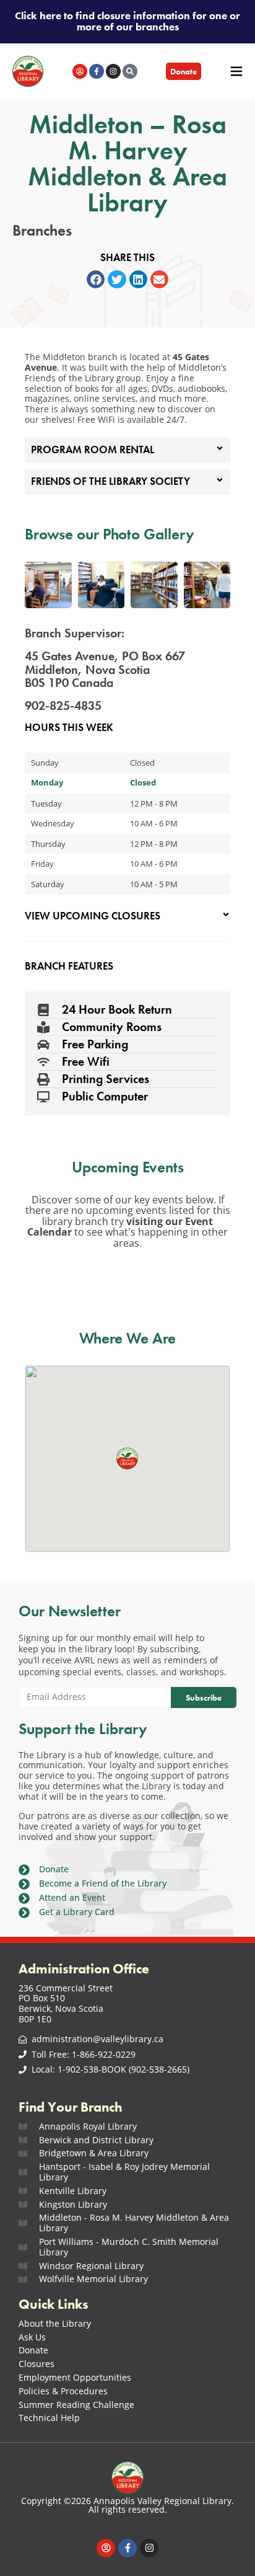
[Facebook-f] (97, 71)
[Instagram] (113, 71)
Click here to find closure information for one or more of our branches (127, 21)
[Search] (130, 71)
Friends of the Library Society (110, 481)
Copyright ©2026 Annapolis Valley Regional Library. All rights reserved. (127, 2505)
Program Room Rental (93, 450)
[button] (96, 279)
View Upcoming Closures (93, 916)
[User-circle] (80, 71)
